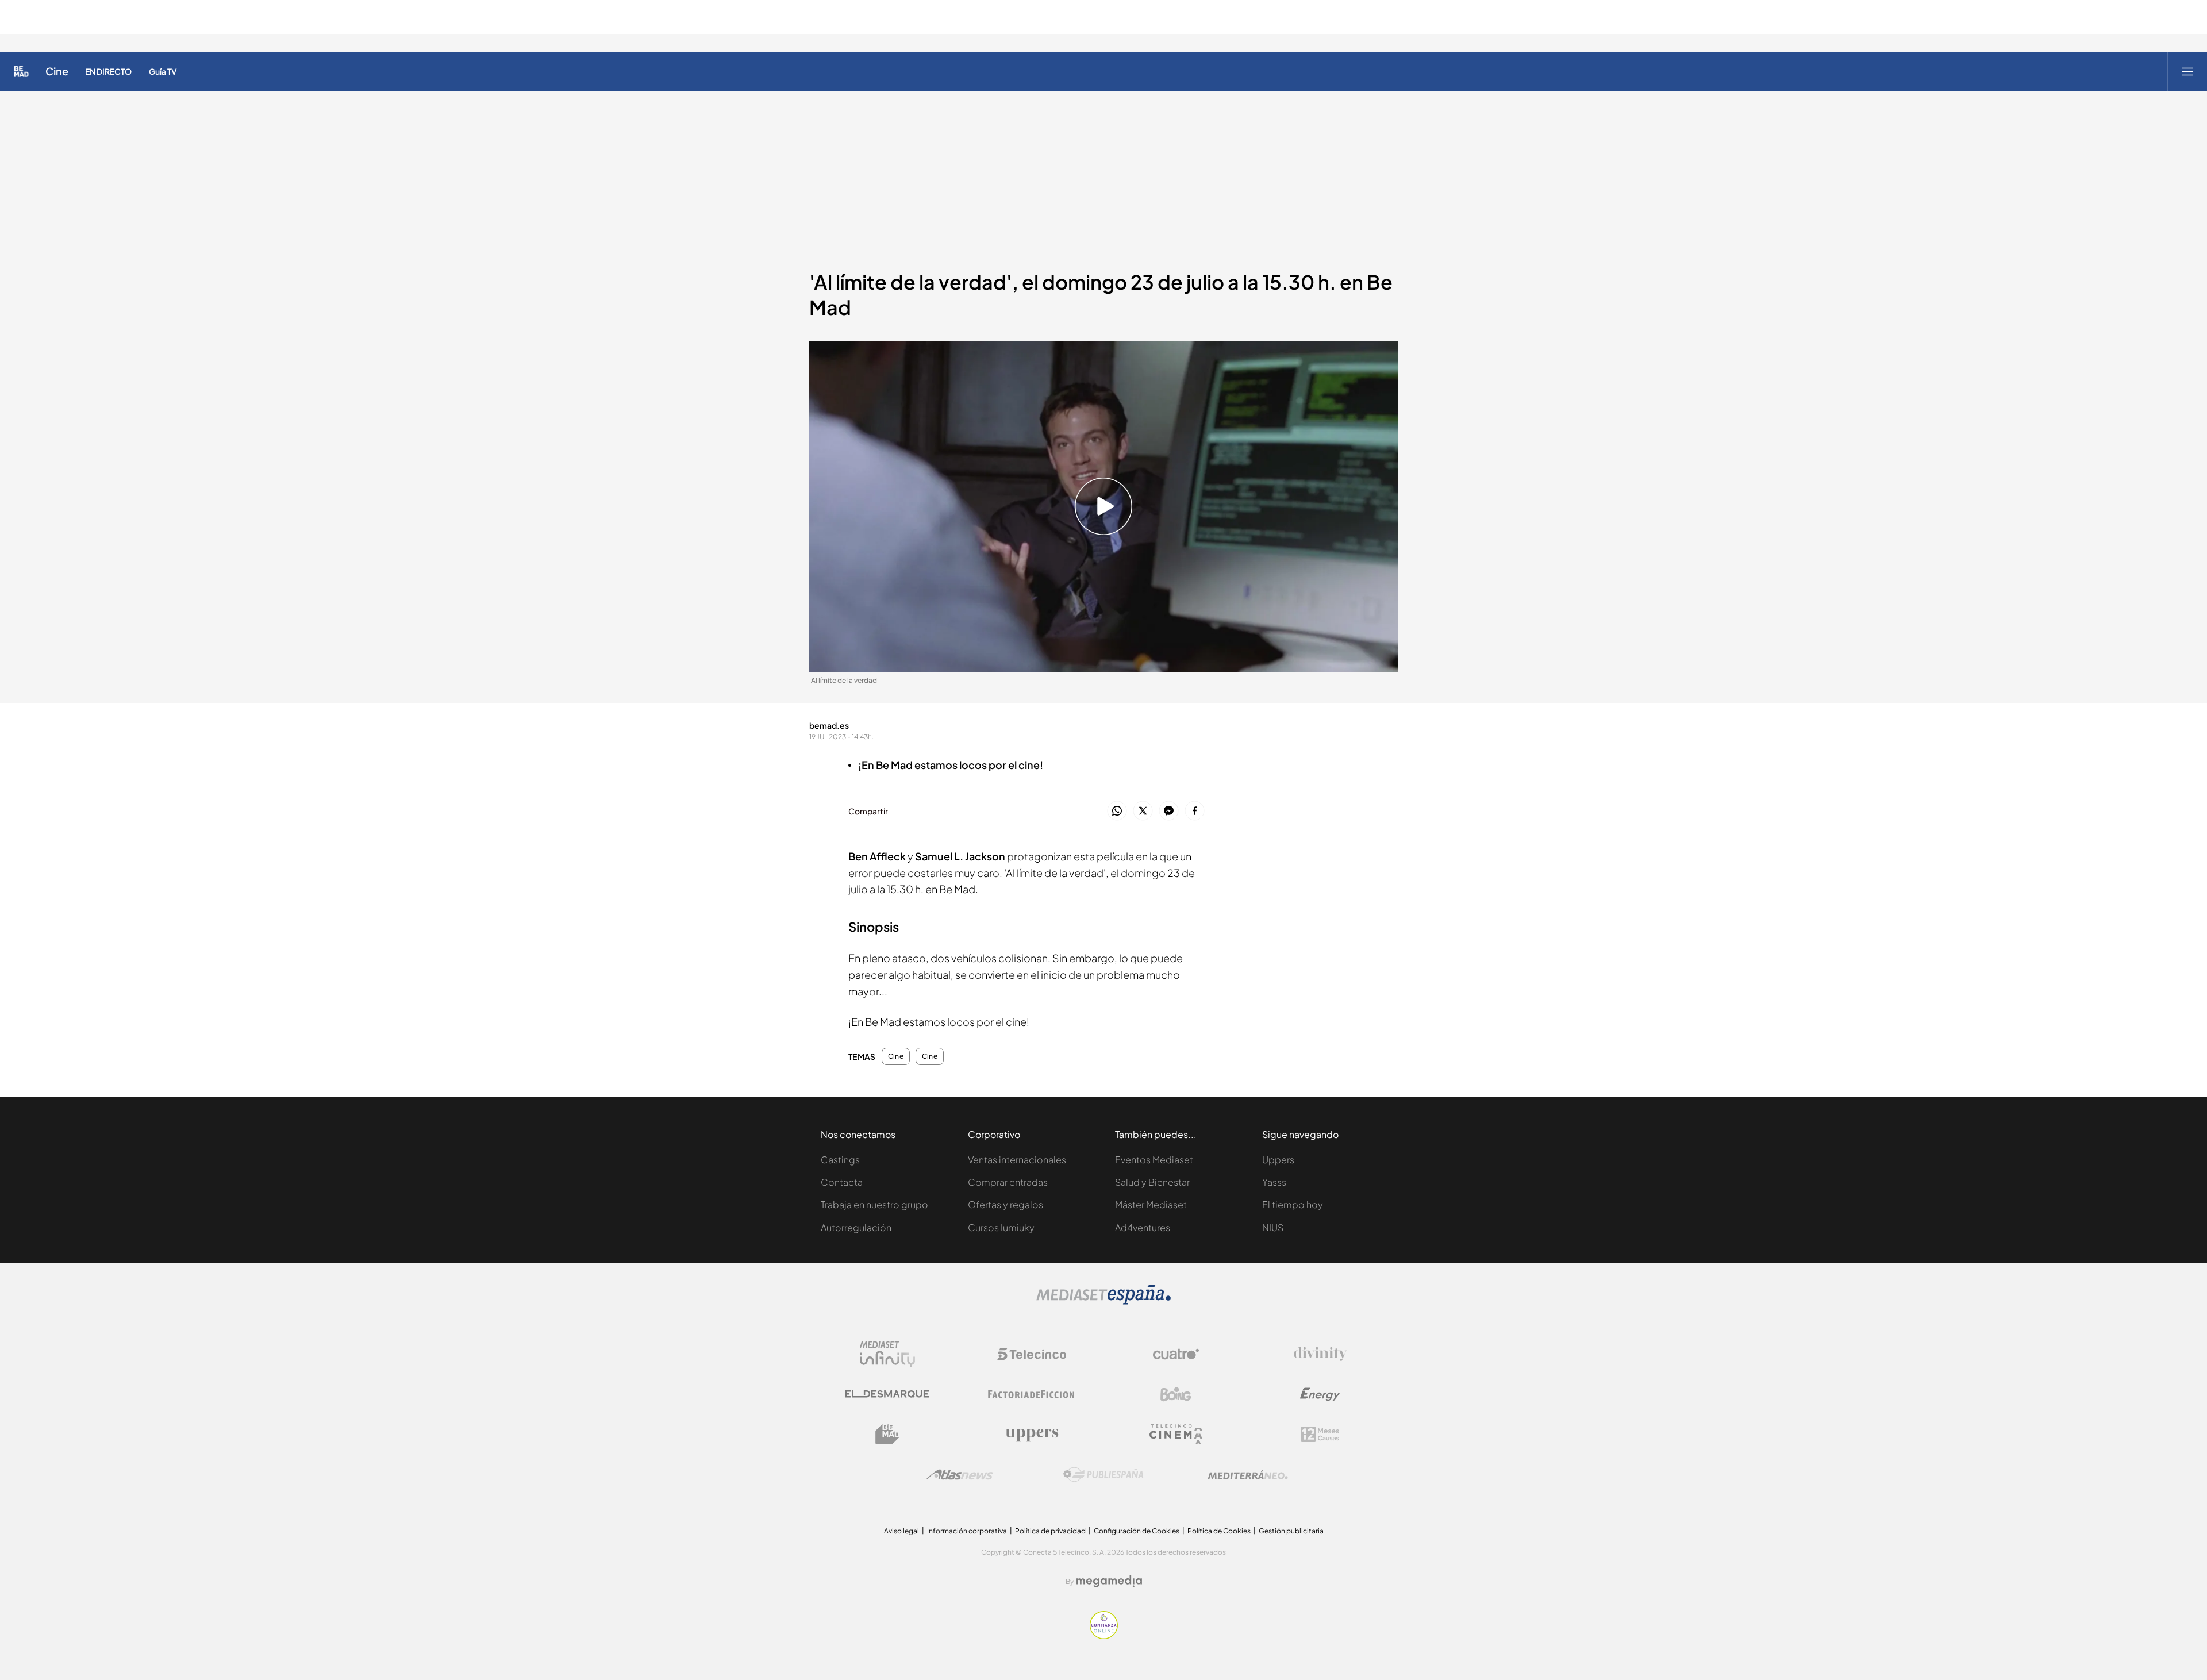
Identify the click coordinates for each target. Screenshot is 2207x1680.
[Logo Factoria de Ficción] (1032, 1394)
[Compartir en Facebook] (1195, 811)
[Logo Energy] (1320, 1394)
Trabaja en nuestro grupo (874, 1204)
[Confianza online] (1104, 1636)
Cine (57, 71)
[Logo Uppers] (1032, 1435)
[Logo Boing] (1176, 1394)
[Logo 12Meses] (1320, 1434)
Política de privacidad (1050, 1531)
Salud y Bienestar (1152, 1182)
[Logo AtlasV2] (960, 1475)
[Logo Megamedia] (1109, 1581)
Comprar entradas (1008, 1182)
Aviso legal (901, 1531)
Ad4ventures (1143, 1227)
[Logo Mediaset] (1103, 1302)
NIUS (1273, 1227)
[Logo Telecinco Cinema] (1176, 1434)
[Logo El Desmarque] (887, 1394)
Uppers (1278, 1160)
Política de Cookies (1219, 1531)
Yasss (1274, 1182)
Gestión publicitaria (1291, 1531)
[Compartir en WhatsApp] (1117, 811)
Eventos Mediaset (1154, 1160)
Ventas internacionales (1017, 1160)
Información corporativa (967, 1531)
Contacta (842, 1182)
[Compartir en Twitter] (1143, 811)
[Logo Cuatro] (1176, 1354)
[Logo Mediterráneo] (1248, 1475)
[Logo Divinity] (1320, 1354)
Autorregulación (856, 1227)
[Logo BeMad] (887, 1435)
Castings (840, 1160)
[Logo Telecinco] (1032, 1354)
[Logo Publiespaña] (1103, 1475)
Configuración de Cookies (1137, 1531)
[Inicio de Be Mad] (21, 71)
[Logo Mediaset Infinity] (887, 1354)
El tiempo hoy (1293, 1204)
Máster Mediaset (1151, 1204)
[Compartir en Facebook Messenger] (1169, 811)
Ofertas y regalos (1006, 1204)
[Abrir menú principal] (2187, 71)
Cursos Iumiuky (1001, 1227)
